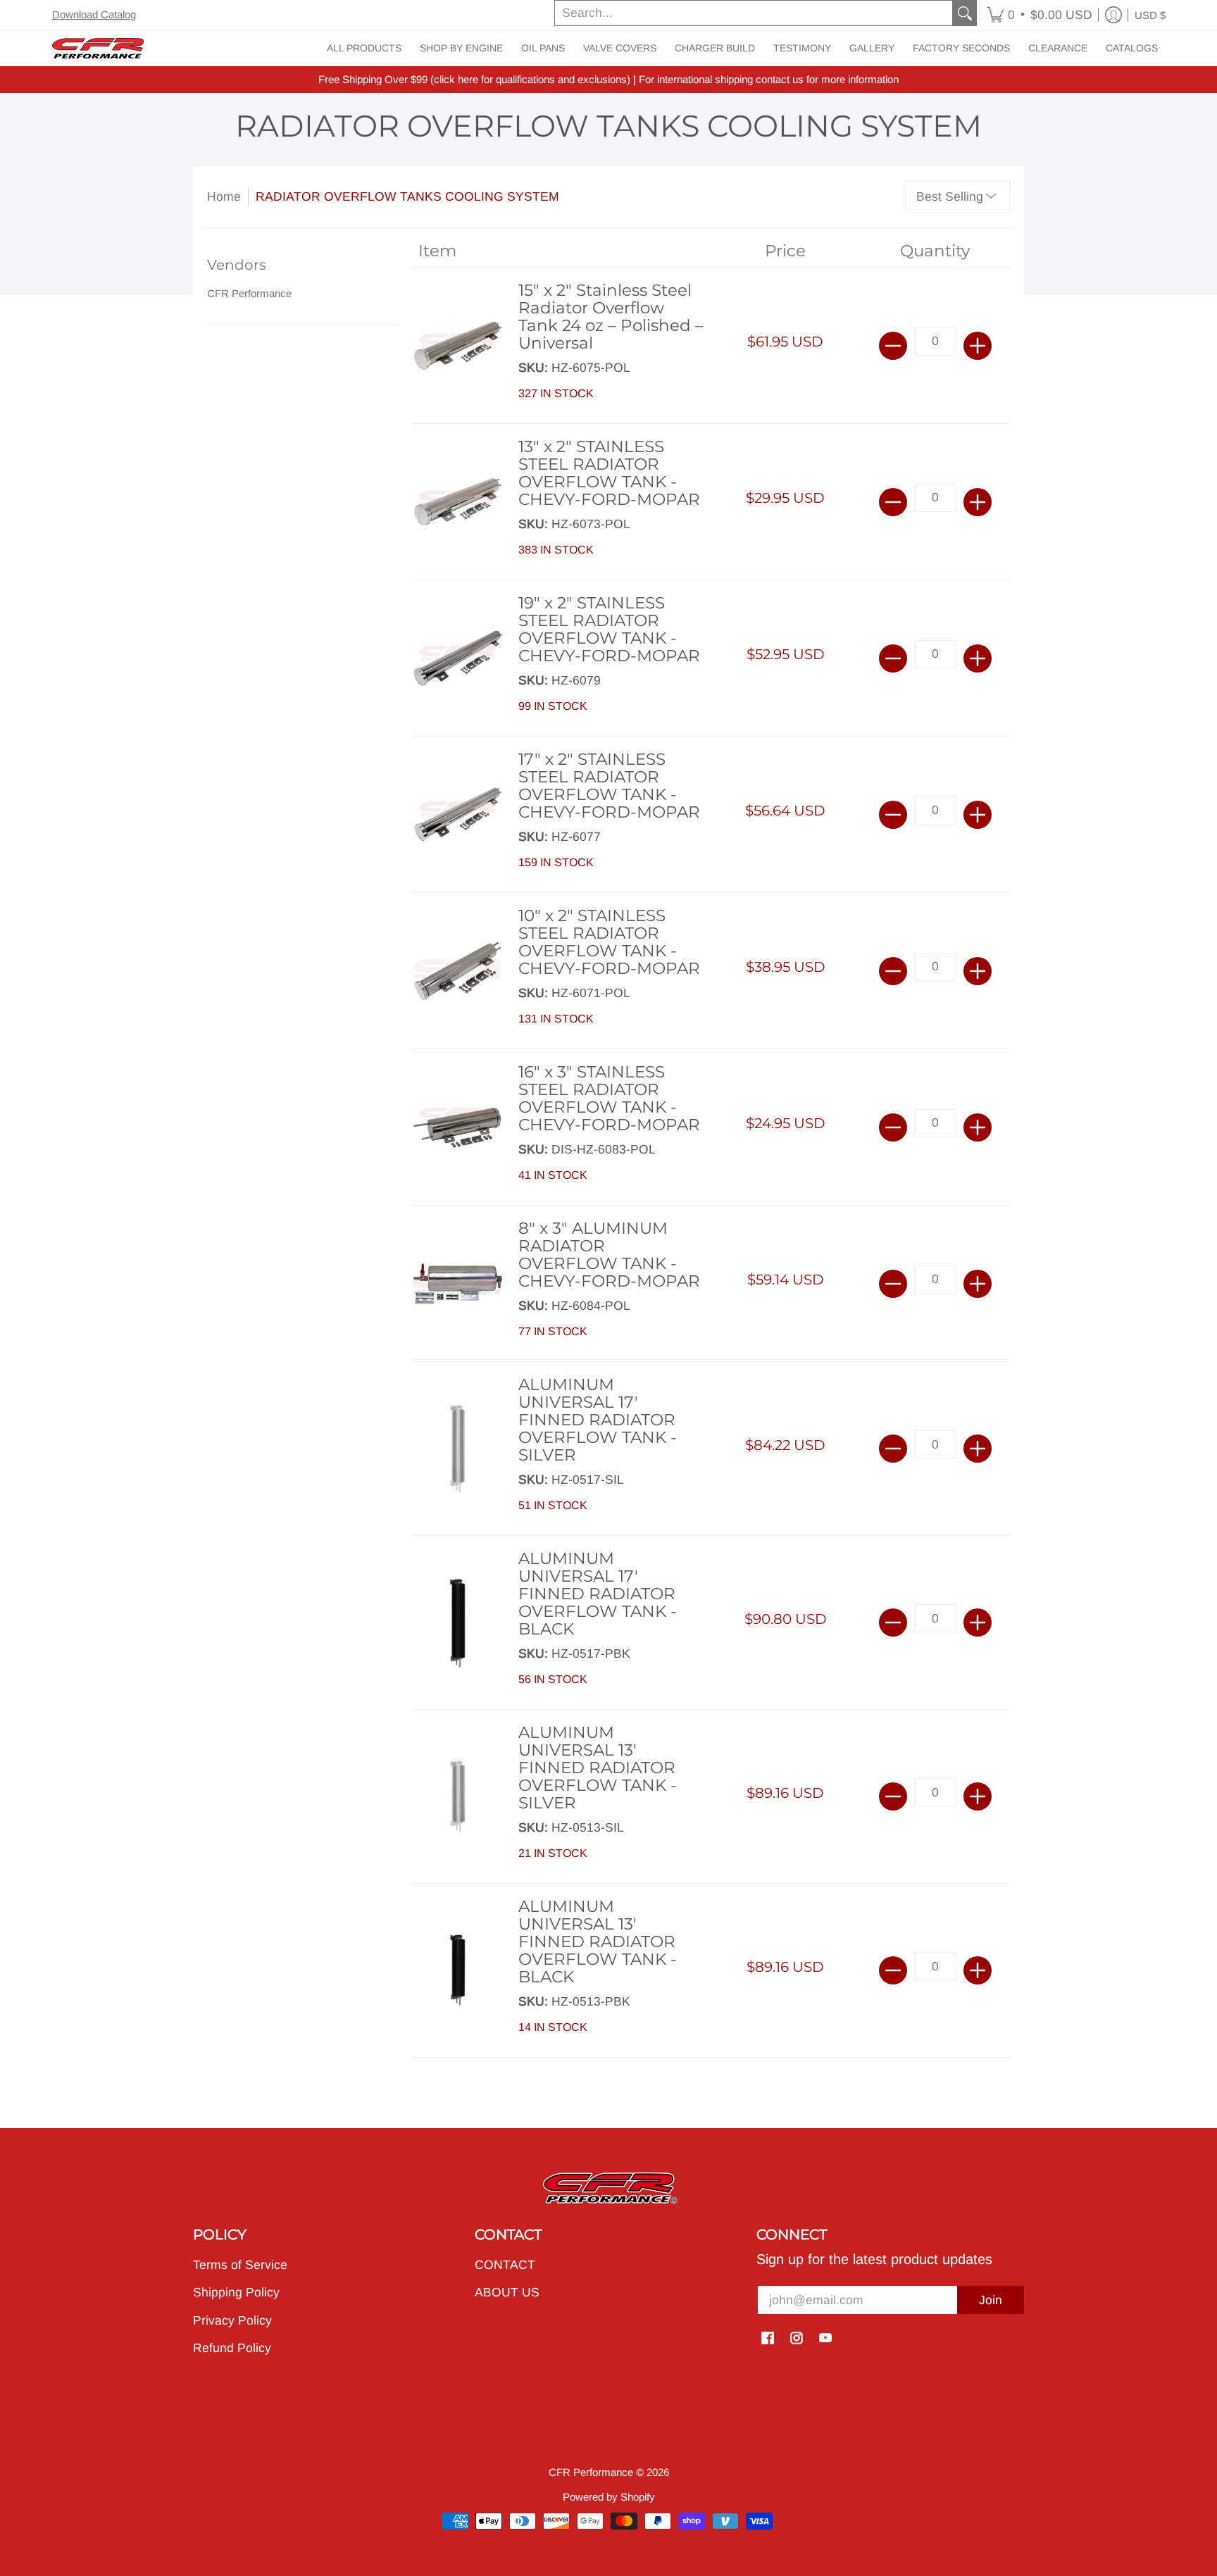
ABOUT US (507, 2292)
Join (991, 2300)
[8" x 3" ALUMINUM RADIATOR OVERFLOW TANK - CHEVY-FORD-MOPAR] (458, 1284)
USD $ (1150, 15)
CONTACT (505, 2265)
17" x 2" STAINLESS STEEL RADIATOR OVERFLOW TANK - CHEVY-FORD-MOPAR (609, 786)
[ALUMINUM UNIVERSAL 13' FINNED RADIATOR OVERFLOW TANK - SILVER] (458, 1797)
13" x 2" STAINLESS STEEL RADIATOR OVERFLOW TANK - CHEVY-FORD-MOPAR (609, 473)
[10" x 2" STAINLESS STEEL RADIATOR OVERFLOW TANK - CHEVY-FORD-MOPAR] (458, 971)
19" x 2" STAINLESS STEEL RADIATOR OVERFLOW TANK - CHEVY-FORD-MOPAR (609, 629)
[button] (1040, 15)
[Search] (965, 13)
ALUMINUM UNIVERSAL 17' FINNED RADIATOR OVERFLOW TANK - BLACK (598, 1594)
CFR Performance (249, 293)
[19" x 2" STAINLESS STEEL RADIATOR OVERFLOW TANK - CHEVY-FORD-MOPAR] (458, 658)
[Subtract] (893, 346)
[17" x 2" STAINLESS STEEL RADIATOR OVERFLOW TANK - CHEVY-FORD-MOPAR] (458, 815)
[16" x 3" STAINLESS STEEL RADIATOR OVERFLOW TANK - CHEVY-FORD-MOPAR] (458, 1127)
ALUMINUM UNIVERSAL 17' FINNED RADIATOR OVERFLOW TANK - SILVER (598, 1420)
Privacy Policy (232, 2320)
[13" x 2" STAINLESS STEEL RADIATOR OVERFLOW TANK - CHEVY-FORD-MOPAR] (458, 502)
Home (224, 196)
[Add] (978, 346)
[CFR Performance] (98, 48)
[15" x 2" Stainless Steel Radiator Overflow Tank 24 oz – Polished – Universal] (458, 346)
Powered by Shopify (609, 2497)
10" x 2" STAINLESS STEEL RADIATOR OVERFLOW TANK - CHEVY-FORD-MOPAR (609, 942)
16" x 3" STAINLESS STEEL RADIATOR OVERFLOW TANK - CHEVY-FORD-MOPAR (609, 1098)
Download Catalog (94, 14)
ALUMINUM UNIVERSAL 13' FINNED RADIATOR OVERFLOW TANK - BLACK (598, 1942)
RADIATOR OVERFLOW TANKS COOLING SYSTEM (407, 196)
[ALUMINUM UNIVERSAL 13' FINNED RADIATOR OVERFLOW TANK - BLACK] (458, 1971)
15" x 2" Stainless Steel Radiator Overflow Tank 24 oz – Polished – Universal (611, 317)
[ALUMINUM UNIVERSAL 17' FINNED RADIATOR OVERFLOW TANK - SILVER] (458, 1449)
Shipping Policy (236, 2292)
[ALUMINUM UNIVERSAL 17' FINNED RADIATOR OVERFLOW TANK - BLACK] (458, 1623)
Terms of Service (240, 2265)
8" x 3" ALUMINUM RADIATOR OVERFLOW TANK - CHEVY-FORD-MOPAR (609, 1255)
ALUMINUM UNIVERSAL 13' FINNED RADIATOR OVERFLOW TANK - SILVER (598, 1768)
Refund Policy (232, 2348)
